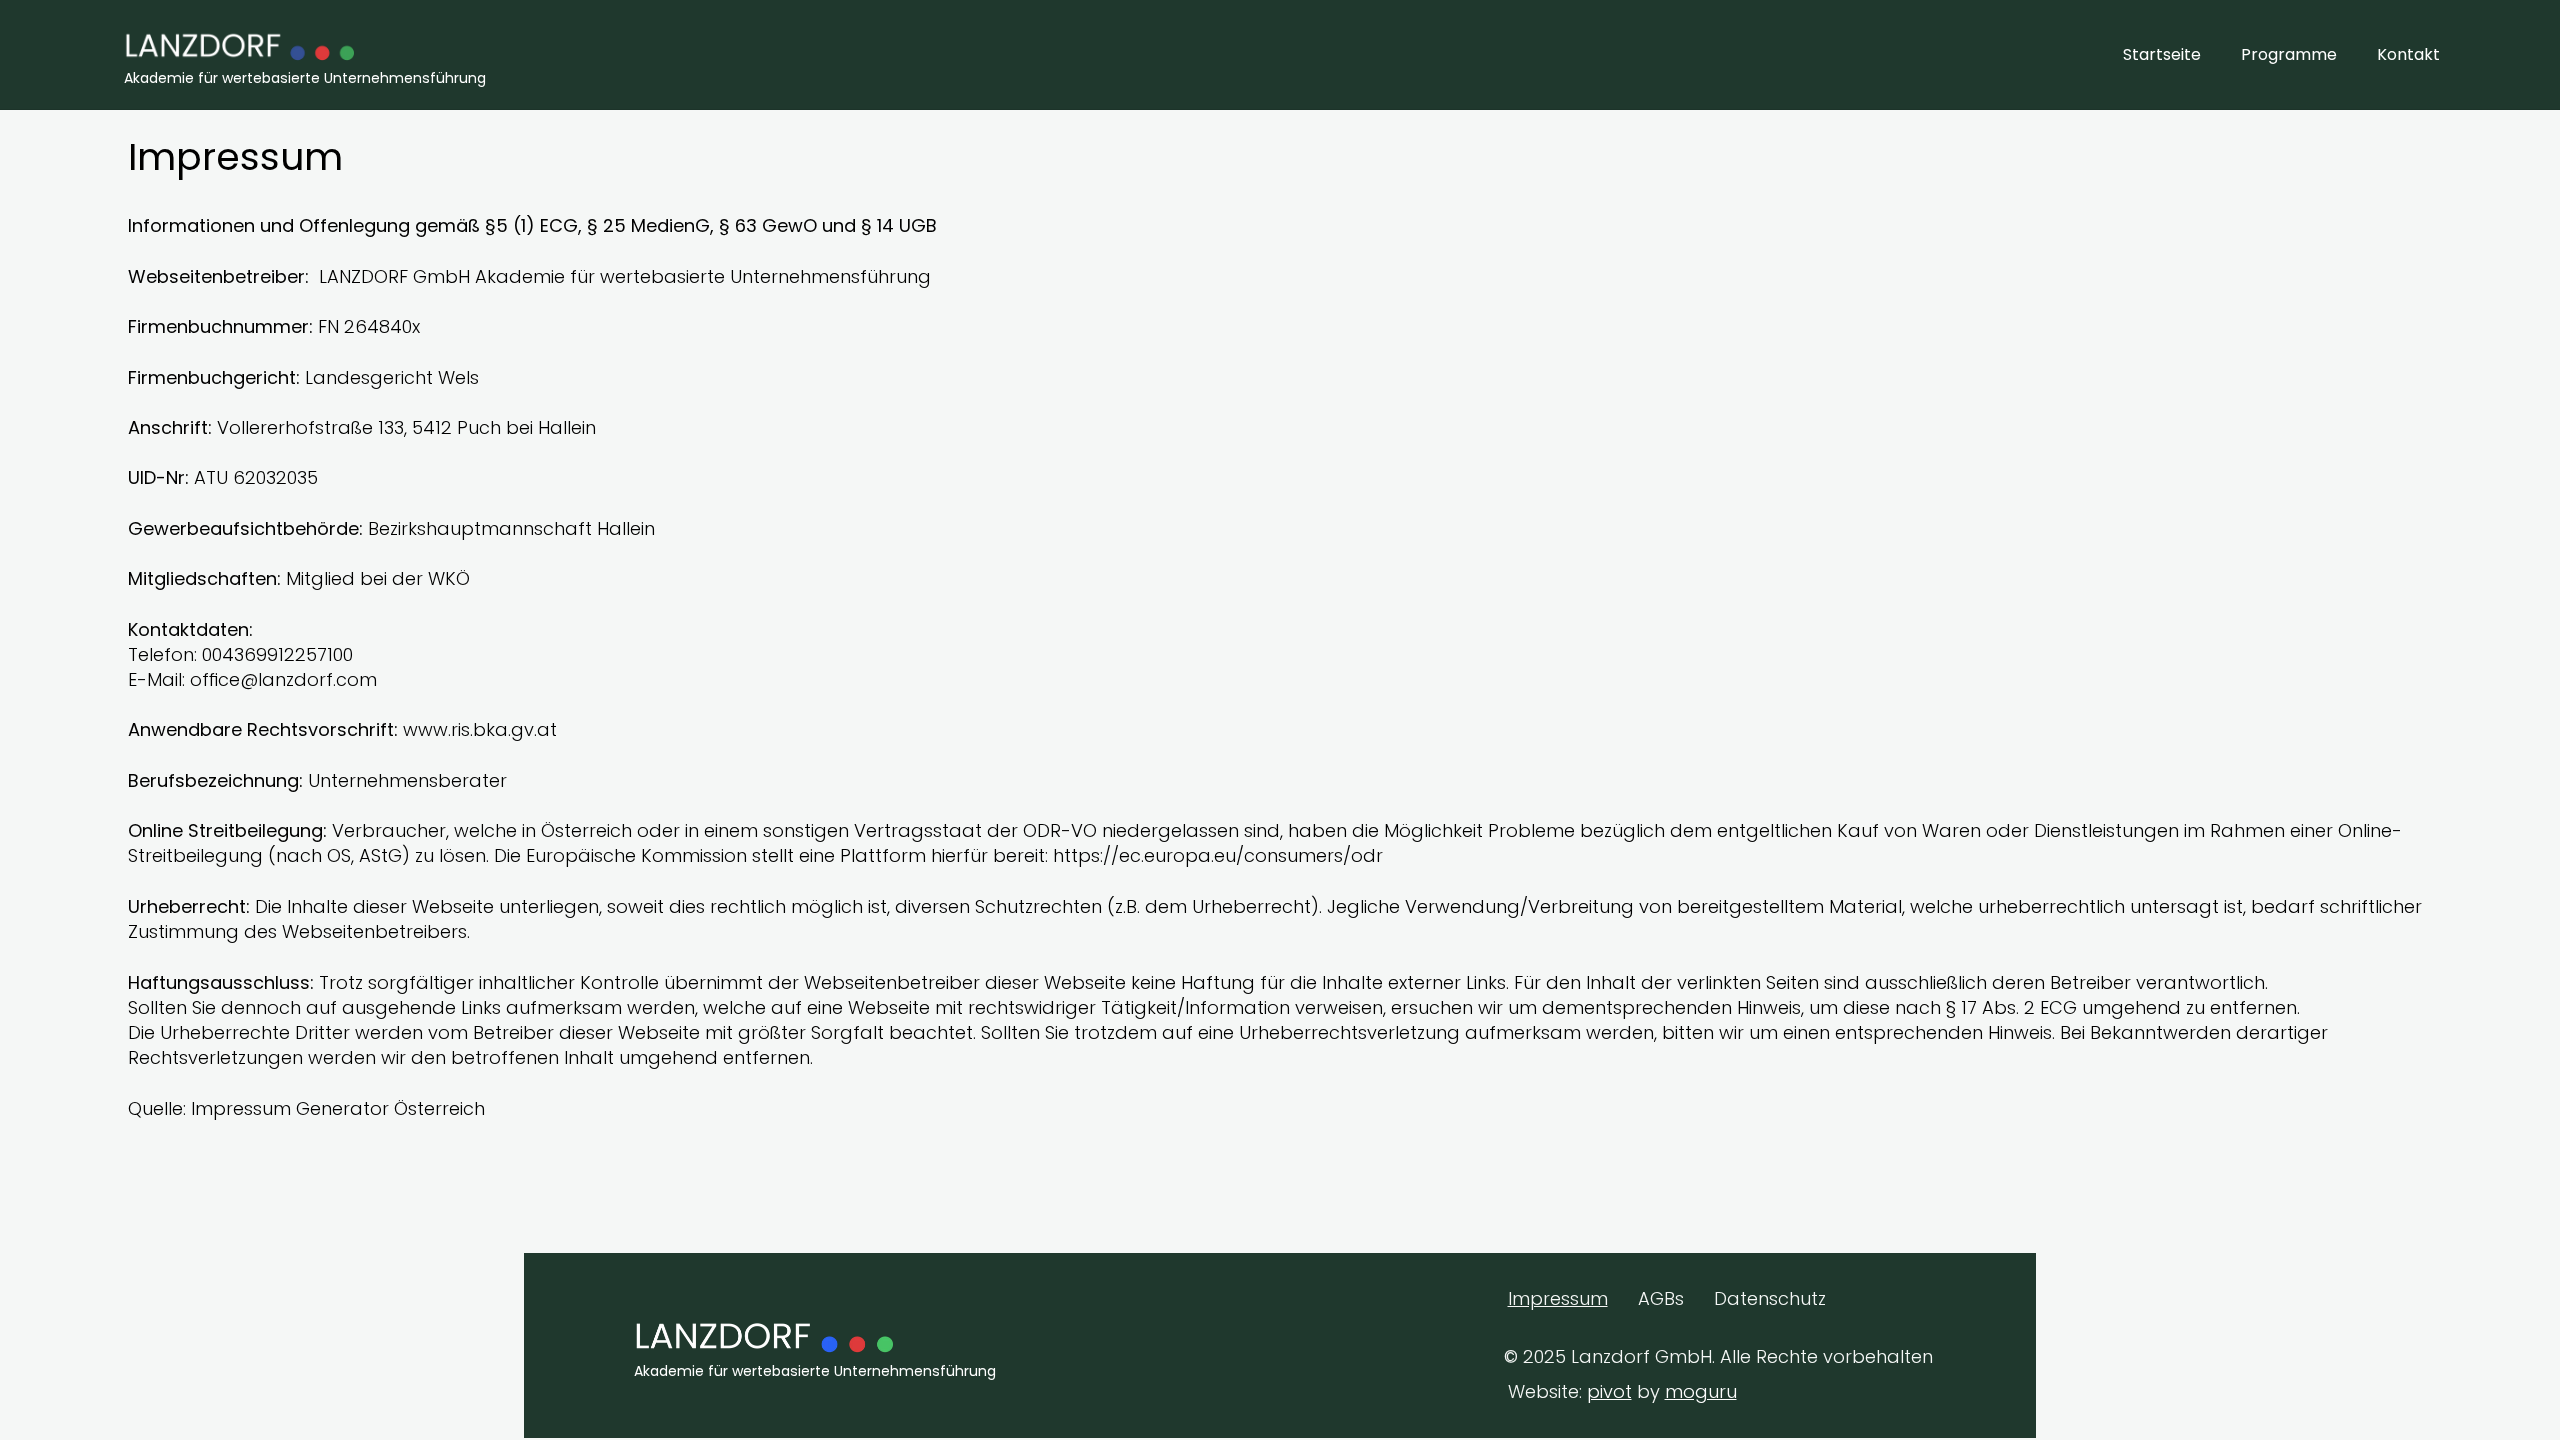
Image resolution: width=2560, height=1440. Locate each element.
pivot (1609, 1391)
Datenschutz (1770, 1298)
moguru (1701, 1391)
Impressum (1558, 1298)
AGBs (1661, 1298)
